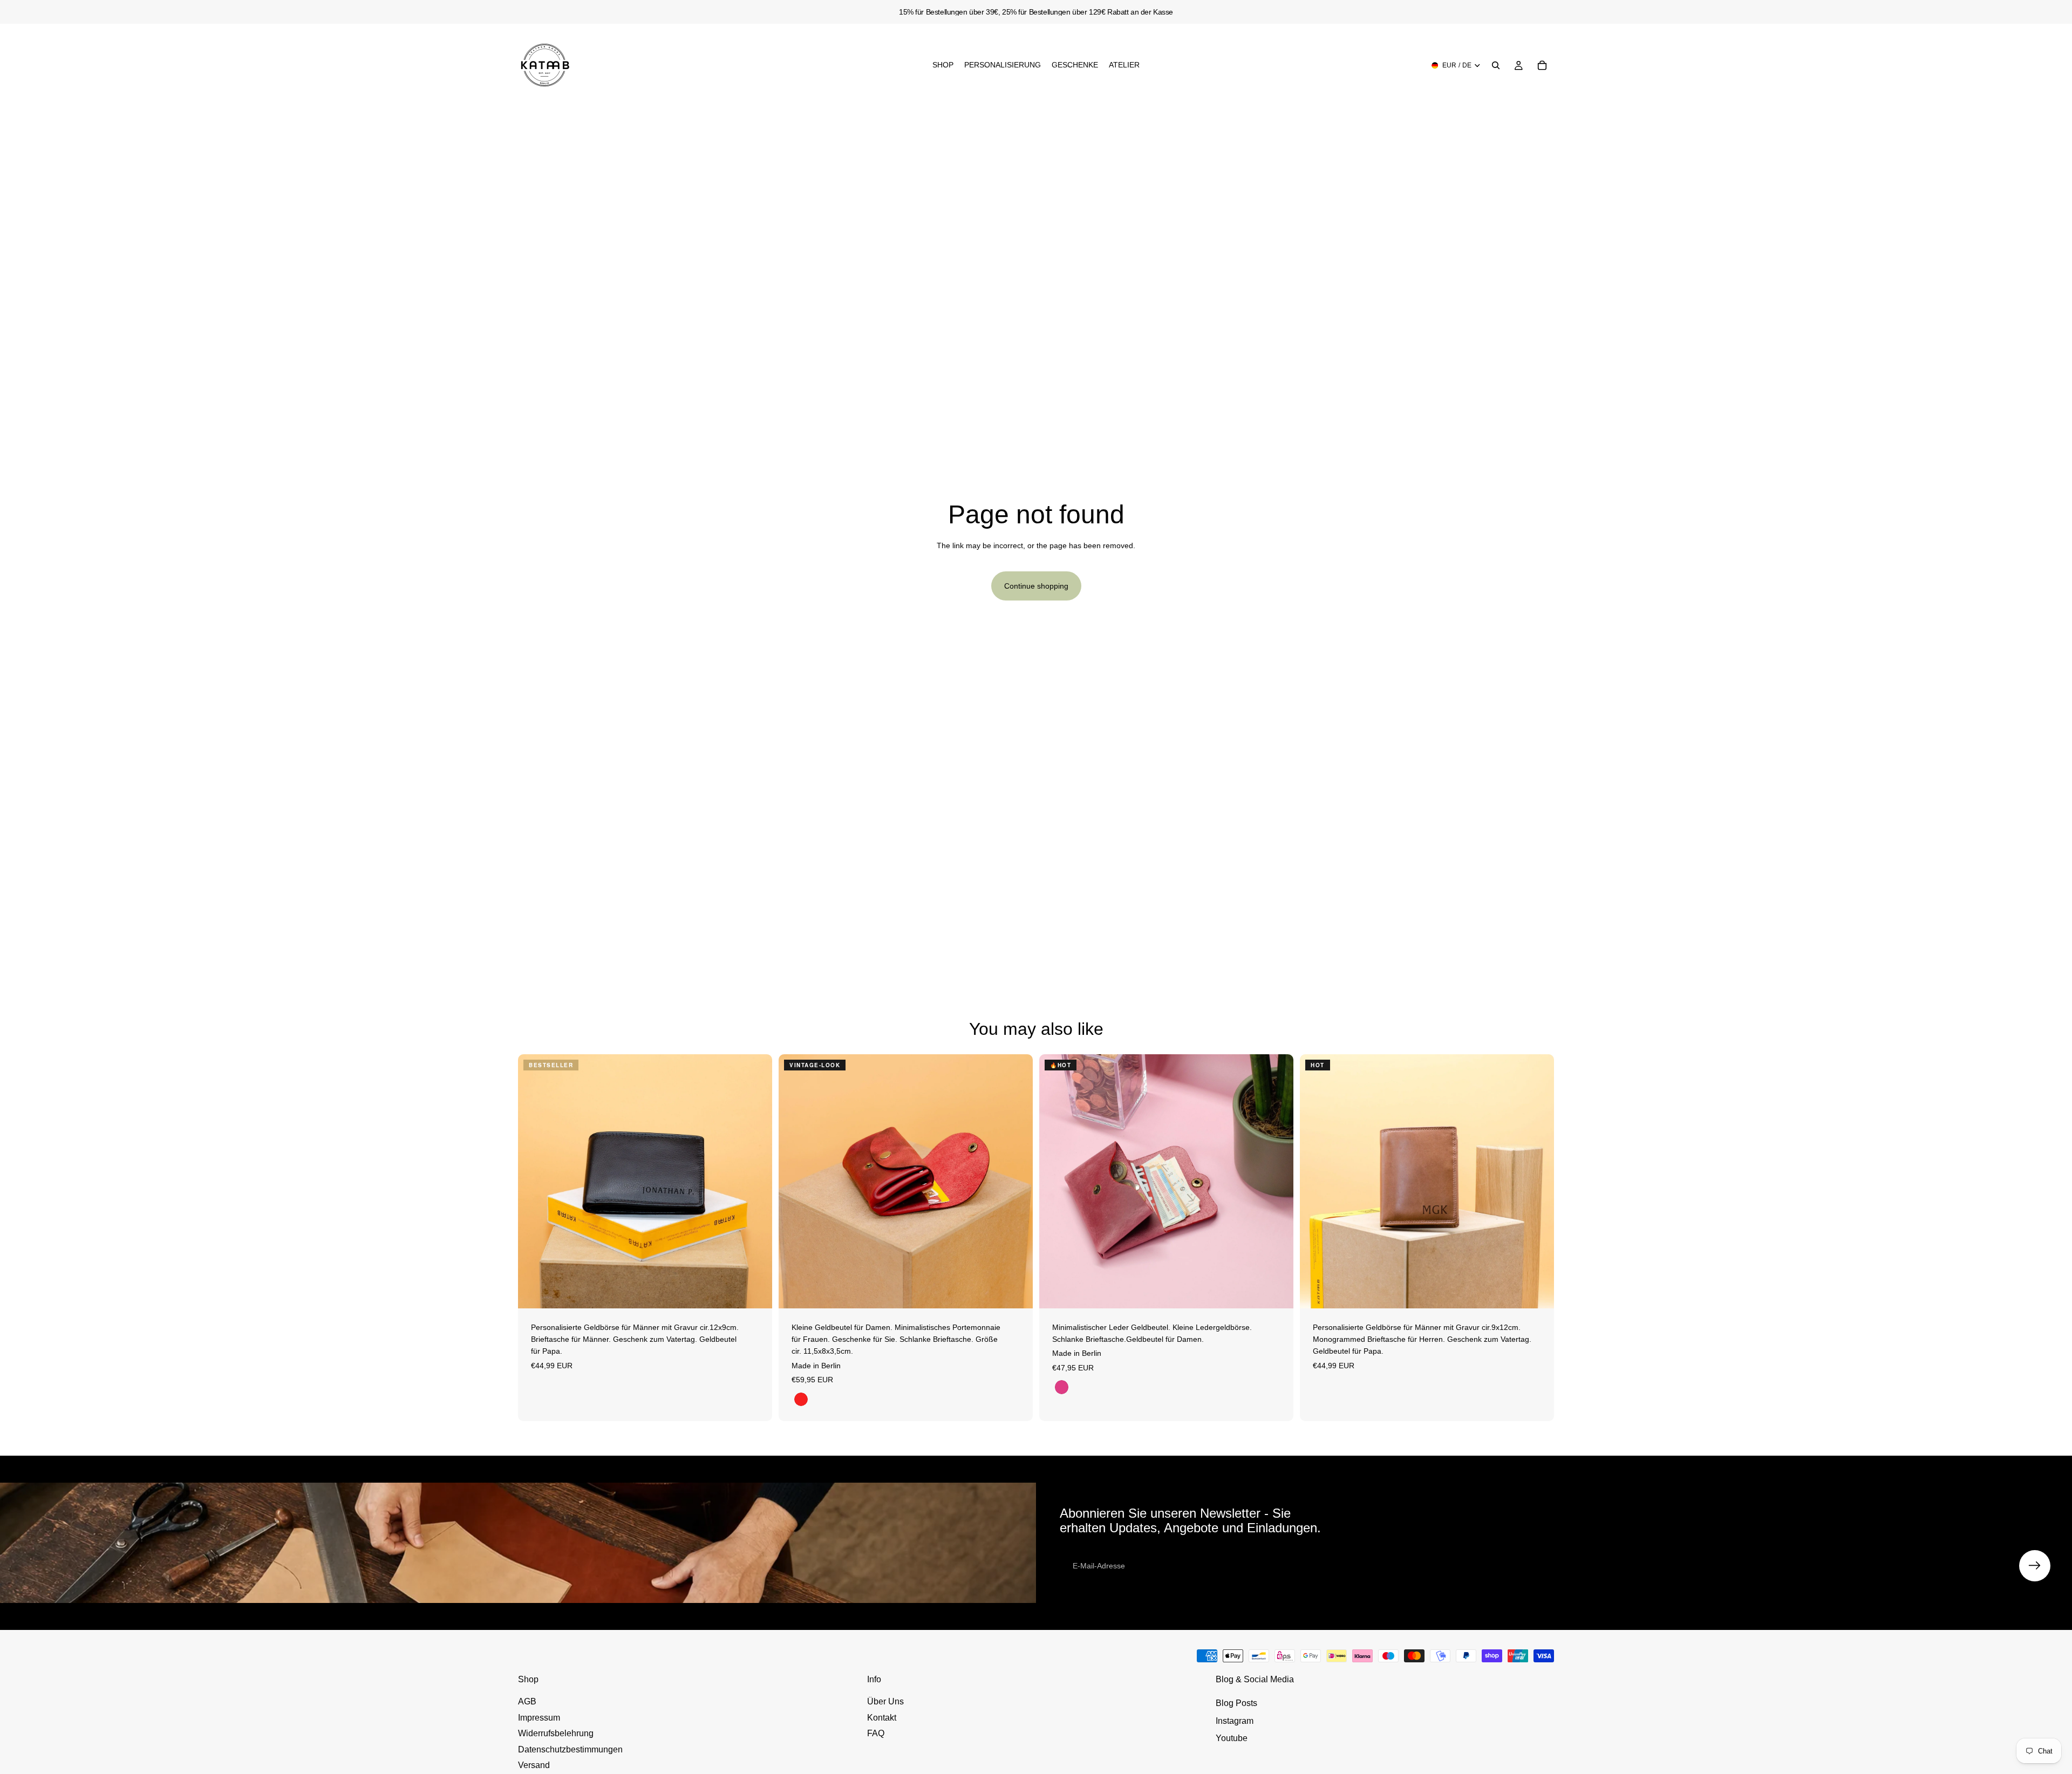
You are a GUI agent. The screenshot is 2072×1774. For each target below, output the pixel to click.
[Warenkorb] (1542, 65)
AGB (527, 1701)
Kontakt (882, 1718)
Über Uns (885, 1701)
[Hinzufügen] (755, 1292)
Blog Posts (1236, 1703)
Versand (534, 1765)
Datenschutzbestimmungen (570, 1749)
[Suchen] (1496, 65)
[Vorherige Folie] (534, 1181)
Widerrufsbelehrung (556, 1733)
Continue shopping (1036, 586)
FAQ (876, 1733)
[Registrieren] (2035, 1566)
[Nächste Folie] (756, 1181)
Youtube (1232, 1738)
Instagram (1235, 1721)
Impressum (539, 1718)
